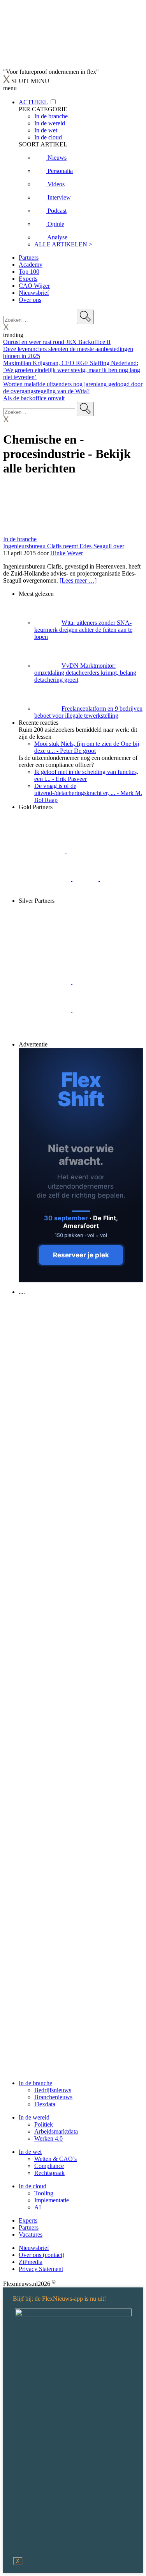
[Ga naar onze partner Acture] (99, 823)
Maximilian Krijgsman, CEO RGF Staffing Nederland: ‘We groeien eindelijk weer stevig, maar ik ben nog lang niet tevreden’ (72, 370)
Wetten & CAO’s (55, 2159)
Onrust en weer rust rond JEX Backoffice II (57, 342)
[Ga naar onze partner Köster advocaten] (46, 1010)
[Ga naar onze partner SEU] (99, 928)
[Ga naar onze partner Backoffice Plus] (46, 823)
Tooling (44, 2193)
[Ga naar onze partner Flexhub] (46, 928)
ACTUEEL (33, 102)
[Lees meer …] (78, 580)
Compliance (49, 2166)
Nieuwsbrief (34, 293)
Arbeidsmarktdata (56, 2131)
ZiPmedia (31, 2262)
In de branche (20, 539)
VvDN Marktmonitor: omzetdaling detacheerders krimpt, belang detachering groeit (85, 673)
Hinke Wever (67, 553)
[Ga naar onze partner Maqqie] (46, 962)
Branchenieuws (53, 2097)
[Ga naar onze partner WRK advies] (45, 1037)
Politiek (44, 2124)
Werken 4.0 (48, 2138)
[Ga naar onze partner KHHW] (113, 879)
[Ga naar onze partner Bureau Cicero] (86, 879)
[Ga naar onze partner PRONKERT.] (46, 945)
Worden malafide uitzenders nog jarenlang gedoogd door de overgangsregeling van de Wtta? (73, 388)
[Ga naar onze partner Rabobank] (46, 982)
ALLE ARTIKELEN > (63, 244)
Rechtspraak (49, 2173)
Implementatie (52, 2200)
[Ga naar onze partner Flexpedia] (46, 879)
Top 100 (29, 272)
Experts (28, 279)
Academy (31, 265)
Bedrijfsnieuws (53, 2090)
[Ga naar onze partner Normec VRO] (99, 945)
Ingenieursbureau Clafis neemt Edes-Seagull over (64, 546)
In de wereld (34, 2117)
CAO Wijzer (34, 286)
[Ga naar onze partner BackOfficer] (43, 851)
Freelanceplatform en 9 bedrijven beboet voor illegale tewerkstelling (88, 712)
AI (38, 2207)
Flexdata (45, 2104)
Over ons (30, 300)
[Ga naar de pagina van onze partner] (72, 1339)
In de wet (30, 2152)
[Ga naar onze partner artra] (99, 962)
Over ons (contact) (41, 2255)
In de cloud (33, 2186)
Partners (29, 258)
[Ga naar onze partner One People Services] (93, 851)
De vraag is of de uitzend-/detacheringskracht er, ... (88, 793)
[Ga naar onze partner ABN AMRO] (99, 982)
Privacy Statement (41, 2269)
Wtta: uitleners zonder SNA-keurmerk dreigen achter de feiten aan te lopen (83, 630)
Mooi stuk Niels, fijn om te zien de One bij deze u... (87, 747)
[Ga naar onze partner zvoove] (45, 894)
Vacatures (31, 2235)
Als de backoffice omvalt (34, 398)
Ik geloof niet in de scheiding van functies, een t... (86, 775)
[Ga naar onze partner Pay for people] (99, 1010)
